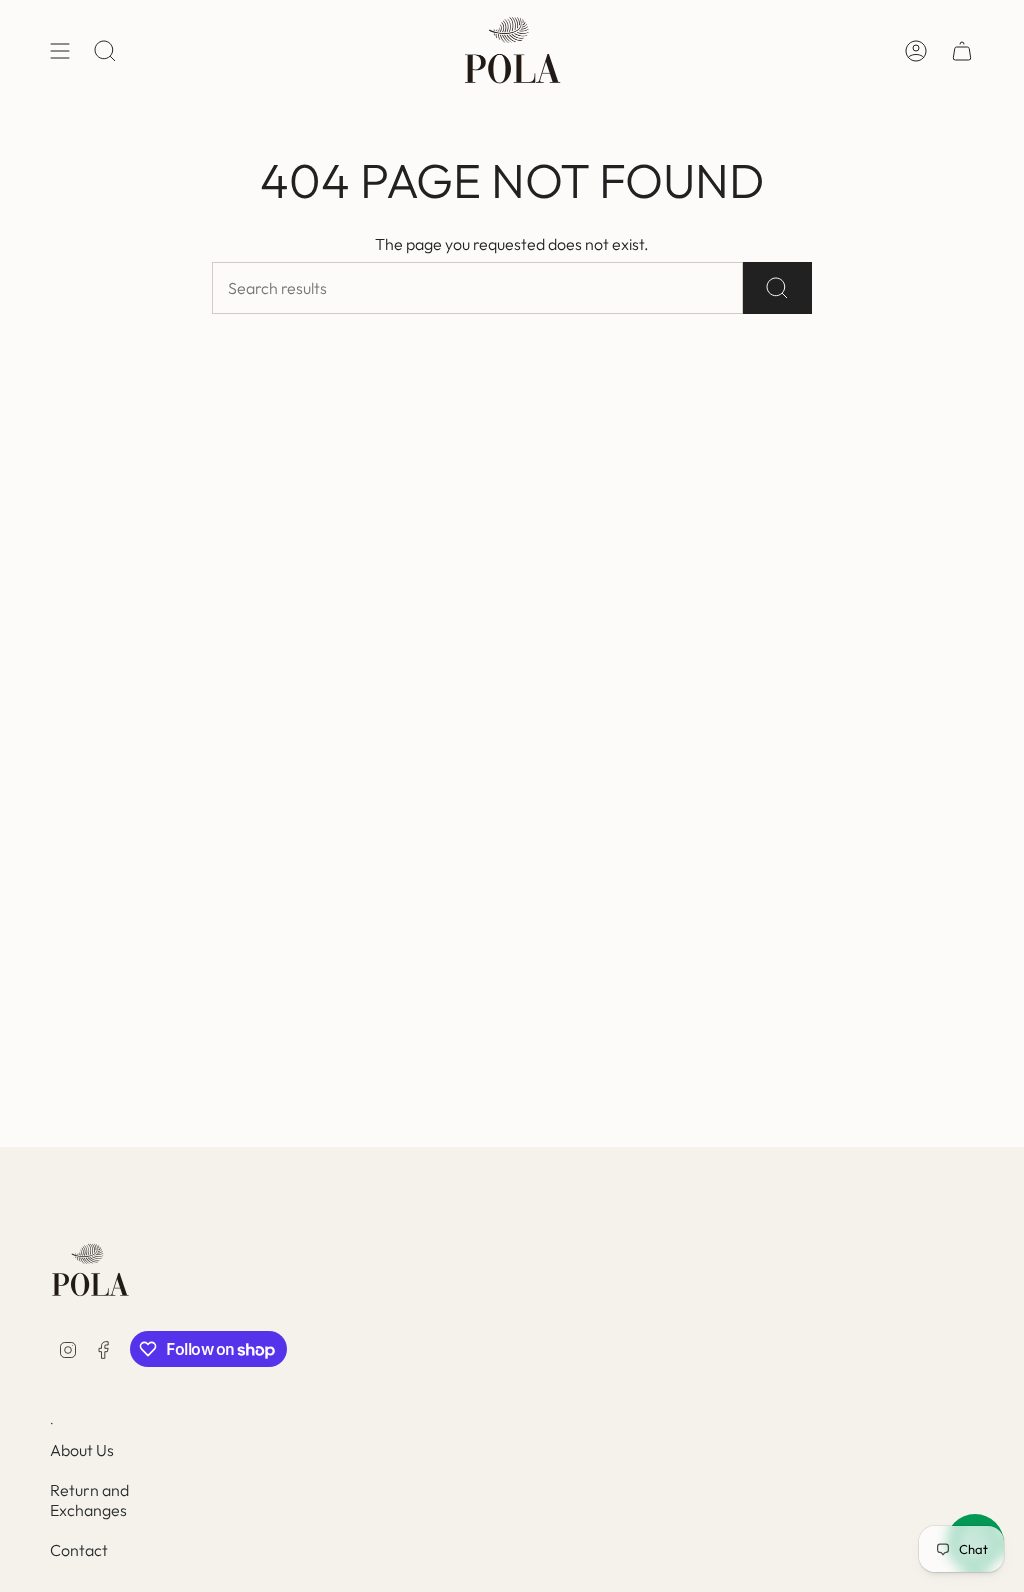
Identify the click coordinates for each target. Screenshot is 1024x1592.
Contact (79, 1550)
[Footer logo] (90, 1270)
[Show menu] (60, 51)
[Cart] (962, 51)
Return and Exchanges (89, 1500)
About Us (82, 1450)
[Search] (777, 288)
